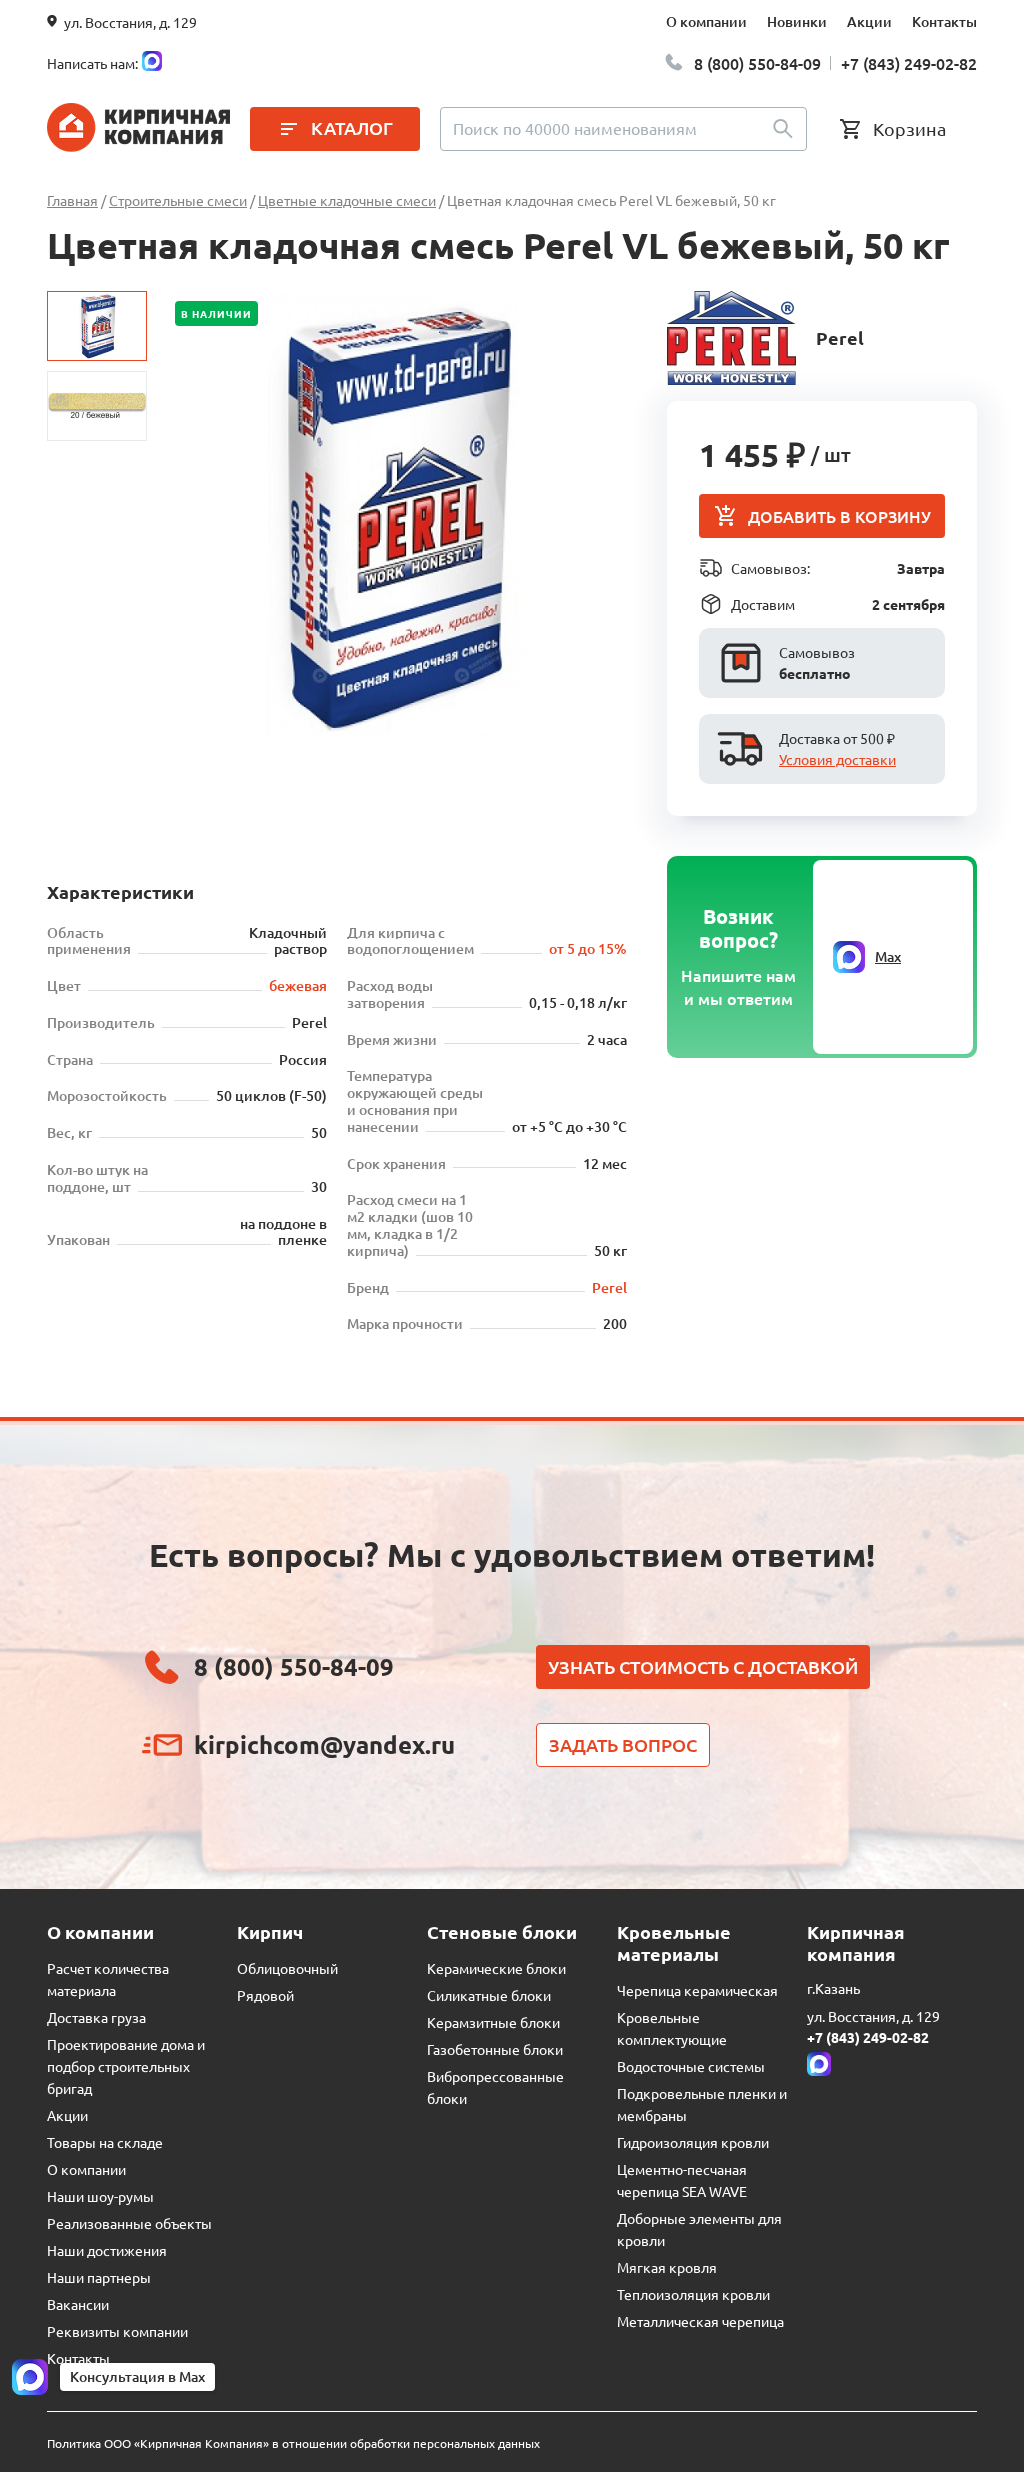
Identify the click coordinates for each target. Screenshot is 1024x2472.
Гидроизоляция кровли (693, 2142)
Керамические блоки (496, 1968)
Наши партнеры (99, 2277)
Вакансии (78, 2304)
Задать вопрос (623, 1744)
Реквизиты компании (117, 2331)
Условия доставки (837, 759)
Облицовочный (287, 1968)
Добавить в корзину (839, 516)
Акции (869, 21)
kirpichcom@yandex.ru (324, 1744)
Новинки (797, 21)
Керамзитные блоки (493, 2022)
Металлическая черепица (700, 2321)
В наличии (216, 313)
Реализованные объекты (129, 2223)
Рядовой (265, 1995)
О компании (706, 21)
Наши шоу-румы (100, 2196)
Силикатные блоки (489, 1995)
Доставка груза (96, 2017)
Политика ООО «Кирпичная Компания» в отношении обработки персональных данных (293, 2443)
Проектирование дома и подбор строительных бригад (126, 2066)
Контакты (944, 21)
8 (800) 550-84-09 (757, 63)
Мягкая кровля (667, 2267)
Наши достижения (107, 2250)
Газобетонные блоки (495, 2049)
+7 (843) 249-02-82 (909, 63)
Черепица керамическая (697, 1990)
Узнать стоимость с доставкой (703, 1666)
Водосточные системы (691, 2066)
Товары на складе (105, 2142)
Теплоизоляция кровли (693, 2294)
